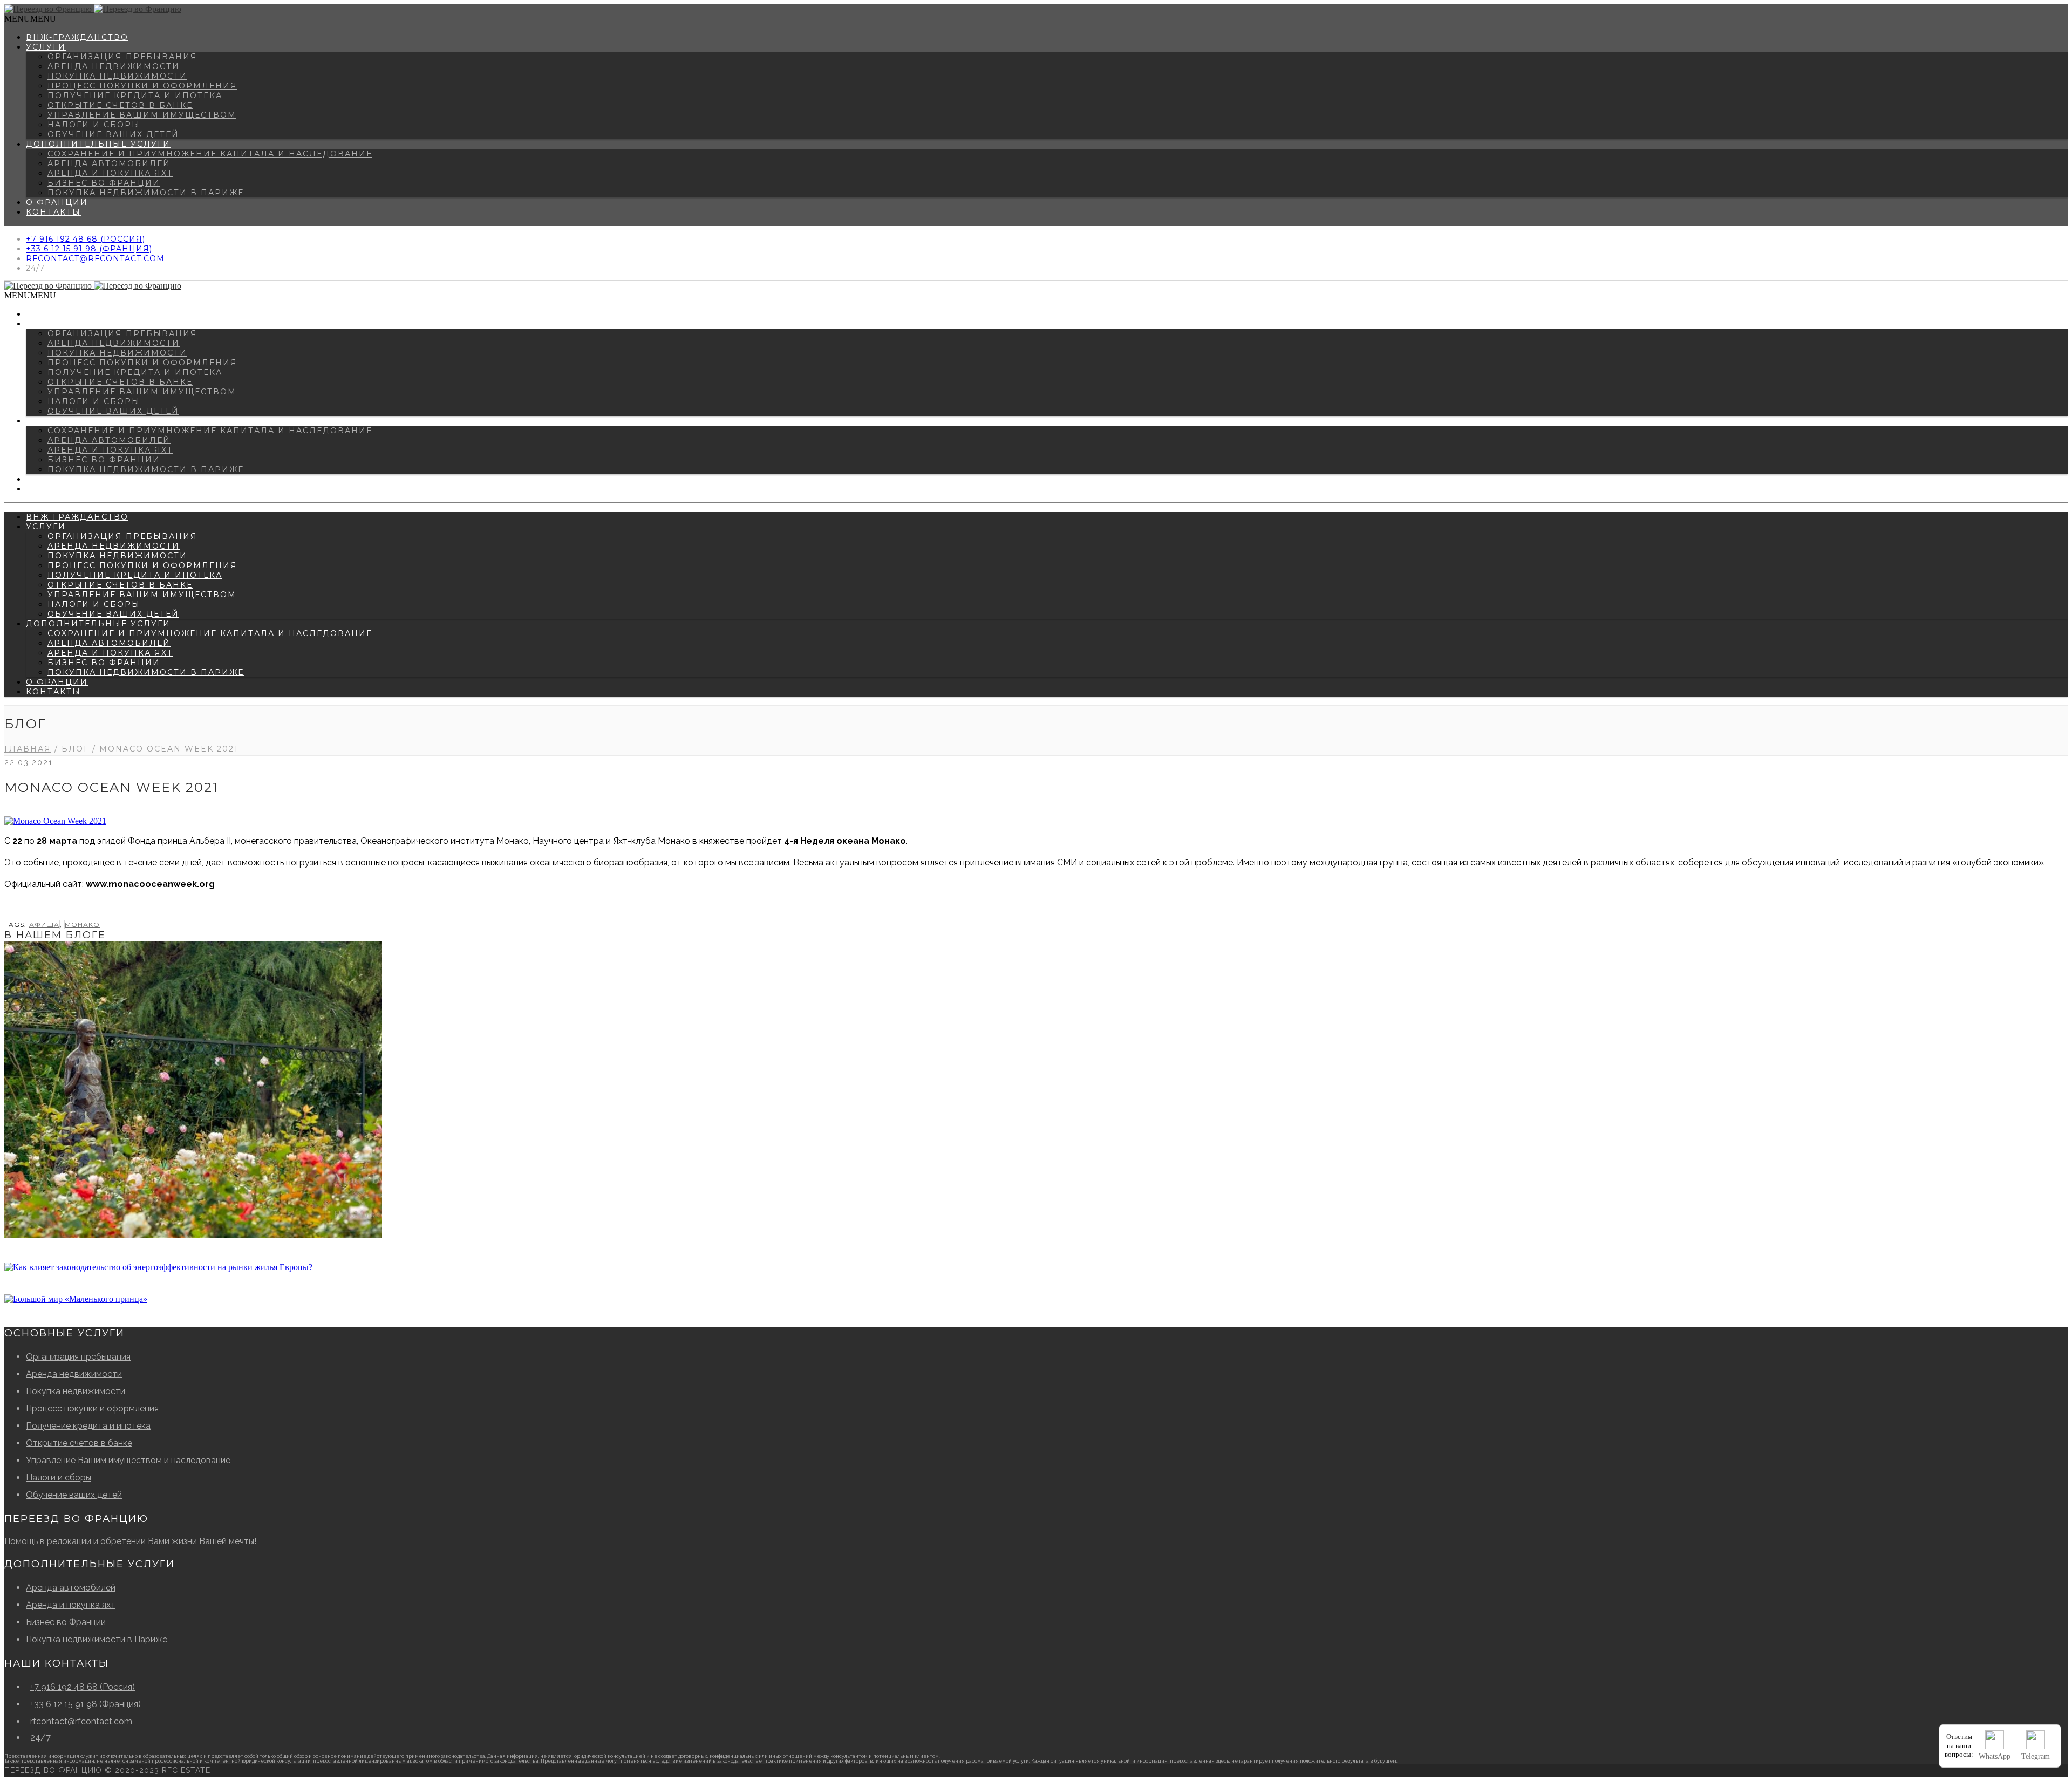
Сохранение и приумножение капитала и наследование (210, 154)
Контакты (53, 212)
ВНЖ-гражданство (77, 37)
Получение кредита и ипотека (135, 95)
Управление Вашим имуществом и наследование (128, 1460)
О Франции (57, 202)
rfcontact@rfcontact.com (95, 258)
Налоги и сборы (94, 125)
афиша (44, 924)
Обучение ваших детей (113, 134)
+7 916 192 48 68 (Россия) (86, 239)
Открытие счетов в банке (120, 105)
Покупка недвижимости (117, 76)
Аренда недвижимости (114, 66)
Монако (82, 924)
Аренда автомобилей (109, 163)
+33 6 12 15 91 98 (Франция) (89, 249)
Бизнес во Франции (104, 183)
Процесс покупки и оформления (142, 86)
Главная (28, 749)
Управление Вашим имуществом (142, 115)
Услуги (46, 47)
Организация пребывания (122, 57)
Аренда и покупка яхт (110, 173)
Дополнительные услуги (98, 144)
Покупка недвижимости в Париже (146, 193)
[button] (30, 19)
